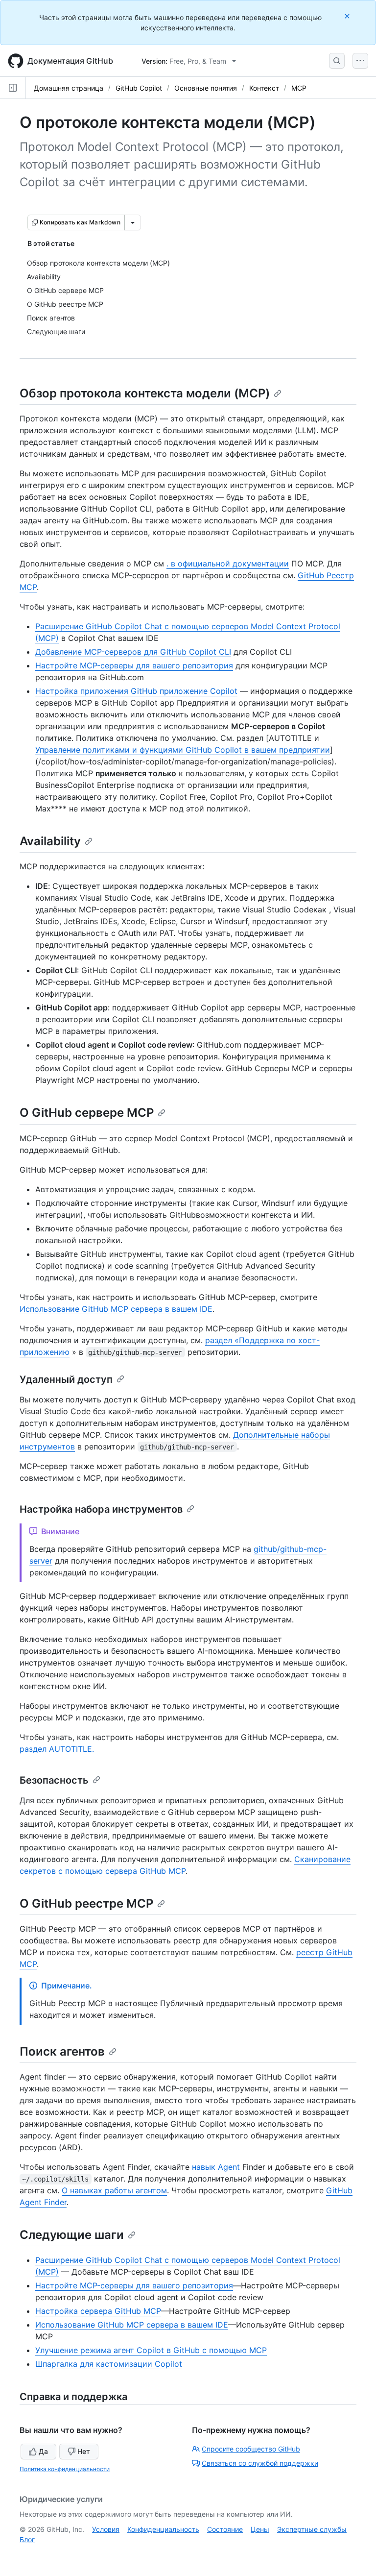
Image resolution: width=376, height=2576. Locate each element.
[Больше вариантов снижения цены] (133, 222)
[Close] (348, 16)
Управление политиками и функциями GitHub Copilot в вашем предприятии (183, 750)
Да (43, 2451)
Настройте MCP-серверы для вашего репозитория (134, 665)
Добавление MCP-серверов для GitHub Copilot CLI (133, 652)
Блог (27, 2539)
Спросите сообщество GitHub (251, 2449)
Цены (260, 2529)
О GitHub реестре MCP (86, 1903)
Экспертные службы (312, 2529)
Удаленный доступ (66, 1379)
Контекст (264, 88)
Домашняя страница (69, 88)
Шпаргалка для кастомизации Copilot (109, 2364)
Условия (106, 2529)
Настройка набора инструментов (101, 1509)
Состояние (225, 2529)
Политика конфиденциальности (65, 2469)
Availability (50, 841)
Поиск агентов (62, 2051)
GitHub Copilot (139, 88)
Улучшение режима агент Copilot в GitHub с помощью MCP (151, 2350)
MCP (299, 88)
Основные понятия (206, 88)
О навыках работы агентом (114, 2190)
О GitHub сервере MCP (87, 1113)
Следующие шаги (72, 2235)
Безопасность (54, 1780)
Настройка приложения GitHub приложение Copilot (136, 691)
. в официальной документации (228, 564)
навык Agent (216, 2167)
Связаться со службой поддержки (260, 2463)
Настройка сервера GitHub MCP (98, 2311)
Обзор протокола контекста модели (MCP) (145, 393)
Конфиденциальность (163, 2529)
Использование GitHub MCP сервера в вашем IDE (116, 1309)
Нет (84, 2451)
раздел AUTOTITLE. (57, 1749)
